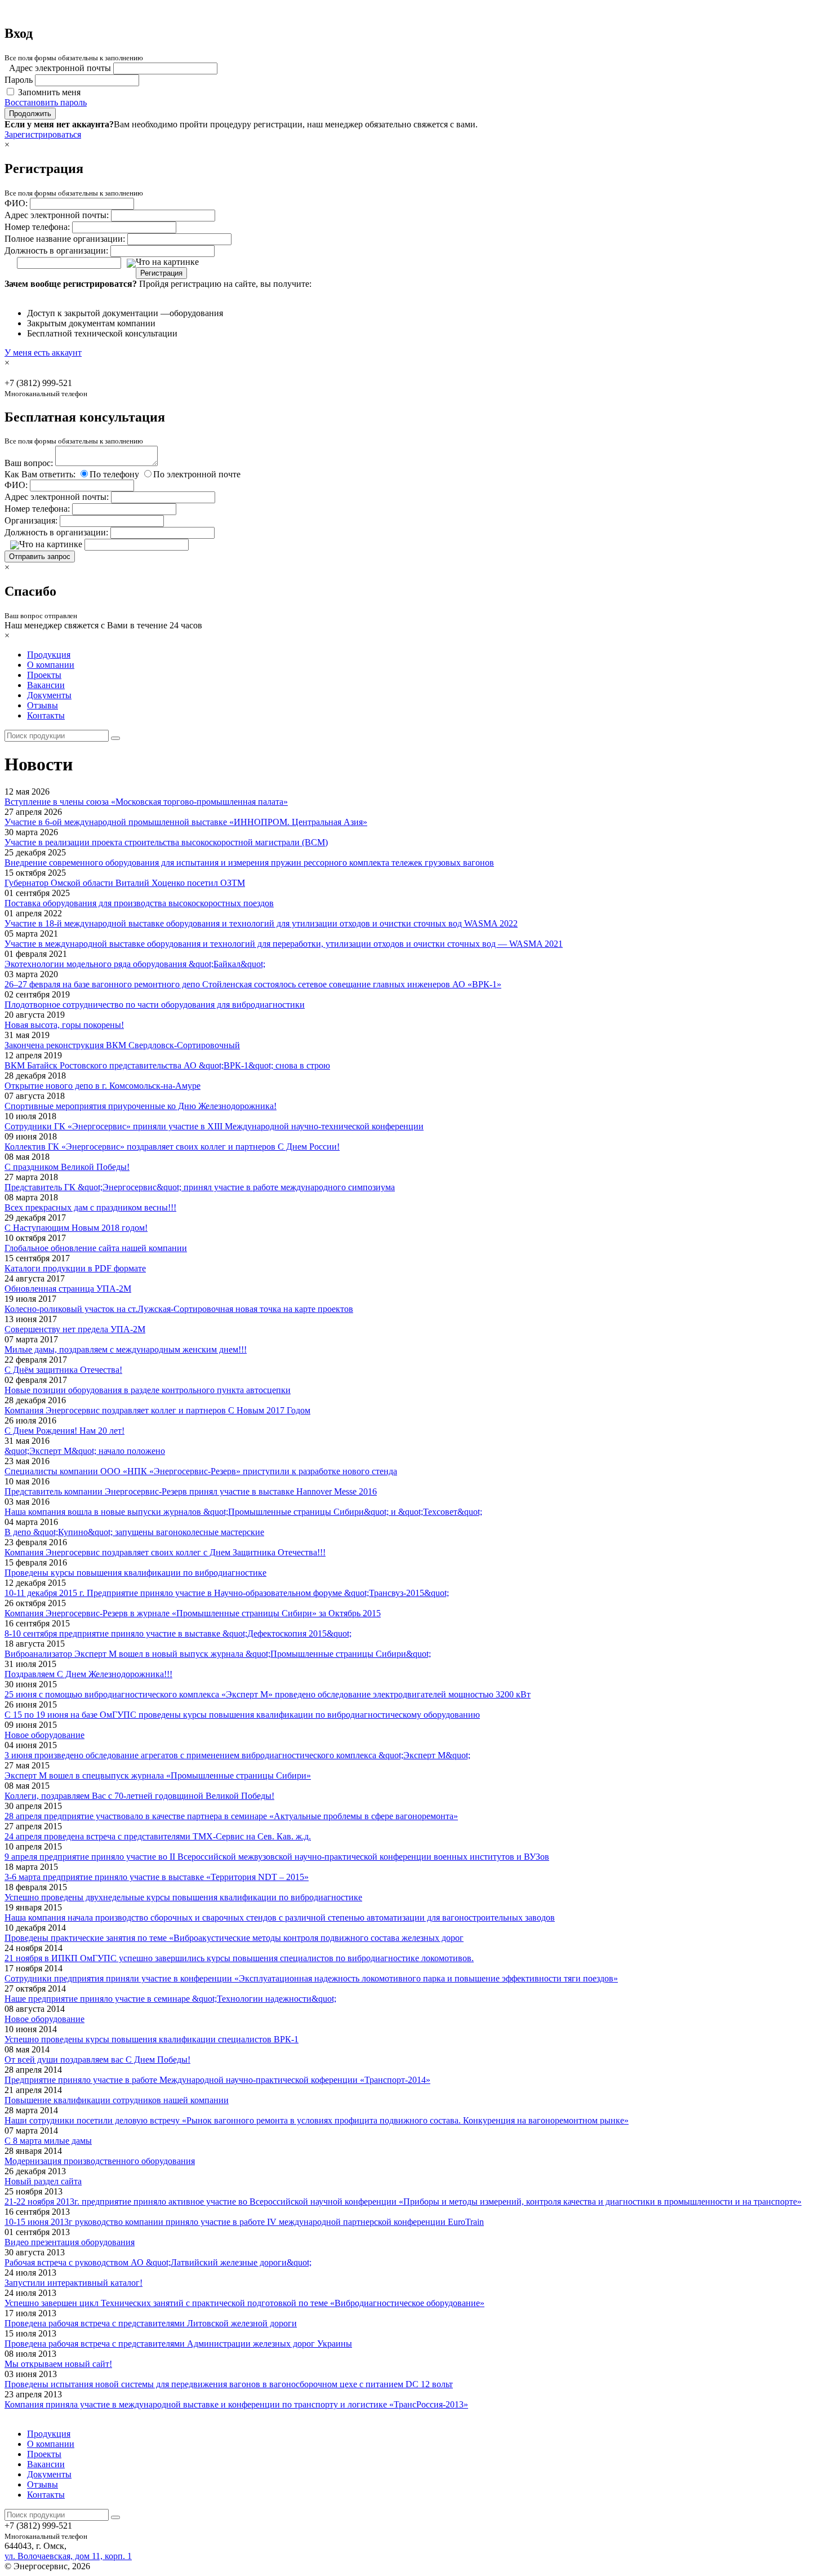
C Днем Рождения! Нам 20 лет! (64, 1431)
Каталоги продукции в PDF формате (75, 1268)
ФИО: (16, 203)
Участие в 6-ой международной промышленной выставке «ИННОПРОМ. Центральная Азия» (186, 822)
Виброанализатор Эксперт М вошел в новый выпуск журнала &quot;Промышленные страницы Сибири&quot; (218, 1654)
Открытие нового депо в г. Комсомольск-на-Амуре (103, 1086)
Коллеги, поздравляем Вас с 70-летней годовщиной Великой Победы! (139, 1796)
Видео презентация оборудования (70, 2242)
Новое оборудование (44, 1735)
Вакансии (46, 685)
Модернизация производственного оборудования (100, 2161)
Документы (49, 695)
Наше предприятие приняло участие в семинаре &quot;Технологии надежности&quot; (170, 1999)
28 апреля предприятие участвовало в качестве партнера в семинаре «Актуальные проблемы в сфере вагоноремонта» (231, 1816)
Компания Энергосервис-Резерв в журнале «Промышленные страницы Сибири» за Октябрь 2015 (193, 1613)
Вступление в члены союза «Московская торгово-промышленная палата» (146, 802)
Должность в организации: (56, 250)
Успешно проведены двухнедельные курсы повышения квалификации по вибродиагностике (183, 1897)
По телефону (114, 474)
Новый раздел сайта (43, 2181)
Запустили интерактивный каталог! (74, 2283)
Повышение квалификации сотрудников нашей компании (117, 2100)
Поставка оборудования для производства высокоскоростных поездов (139, 903)
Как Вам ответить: (40, 474)
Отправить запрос (40, 557)
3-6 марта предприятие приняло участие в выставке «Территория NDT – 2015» (157, 1877)
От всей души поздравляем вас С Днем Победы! (97, 2060)
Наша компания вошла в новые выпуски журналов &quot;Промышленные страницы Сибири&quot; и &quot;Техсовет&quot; (243, 1512)
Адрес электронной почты (60, 68)
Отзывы (43, 705)
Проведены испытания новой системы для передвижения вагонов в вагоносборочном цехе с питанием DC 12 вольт (229, 2384)
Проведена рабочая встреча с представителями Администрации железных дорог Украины (178, 2344)
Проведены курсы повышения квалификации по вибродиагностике (135, 1573)
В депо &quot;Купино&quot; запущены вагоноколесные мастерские (134, 1532)
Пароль (19, 80)
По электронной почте (197, 474)
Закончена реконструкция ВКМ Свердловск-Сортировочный (122, 1045)
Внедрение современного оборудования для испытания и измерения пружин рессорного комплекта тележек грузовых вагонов (249, 863)
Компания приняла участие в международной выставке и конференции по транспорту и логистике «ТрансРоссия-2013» (236, 2404)
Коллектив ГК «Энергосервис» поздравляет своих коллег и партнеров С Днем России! (172, 1147)
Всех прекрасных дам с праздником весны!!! (90, 1207)
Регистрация (161, 273)
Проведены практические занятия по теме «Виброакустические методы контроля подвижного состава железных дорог (234, 1938)
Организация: (31, 520)
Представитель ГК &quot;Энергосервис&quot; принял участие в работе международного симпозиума (200, 1187)
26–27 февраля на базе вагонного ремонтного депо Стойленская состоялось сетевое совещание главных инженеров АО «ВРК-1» (253, 984)
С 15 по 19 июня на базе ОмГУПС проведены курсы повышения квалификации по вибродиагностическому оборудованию (242, 1715)
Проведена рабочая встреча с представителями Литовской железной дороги (151, 2323)
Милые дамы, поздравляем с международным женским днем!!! (126, 1349)
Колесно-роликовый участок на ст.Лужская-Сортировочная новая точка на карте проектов (179, 1309)
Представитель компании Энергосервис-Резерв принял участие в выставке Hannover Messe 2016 (191, 1491)
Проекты (44, 675)
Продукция (49, 655)
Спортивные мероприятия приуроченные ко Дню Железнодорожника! (141, 1106)
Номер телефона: (37, 227)
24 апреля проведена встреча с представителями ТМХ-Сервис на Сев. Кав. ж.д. (158, 1836)
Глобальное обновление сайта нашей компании (96, 1248)
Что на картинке (167, 262)
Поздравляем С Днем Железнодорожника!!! (88, 1674)
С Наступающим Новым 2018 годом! (76, 1228)
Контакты (46, 715)
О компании (51, 665)
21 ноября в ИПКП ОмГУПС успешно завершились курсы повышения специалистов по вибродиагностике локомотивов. (239, 1958)
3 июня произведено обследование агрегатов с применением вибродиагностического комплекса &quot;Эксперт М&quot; (237, 1755)
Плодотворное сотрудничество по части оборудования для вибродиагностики (155, 1005)
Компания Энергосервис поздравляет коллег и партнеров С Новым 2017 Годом (157, 1410)
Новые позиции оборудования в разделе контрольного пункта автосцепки (148, 1390)
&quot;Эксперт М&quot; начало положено (85, 1451)
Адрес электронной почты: (57, 215)
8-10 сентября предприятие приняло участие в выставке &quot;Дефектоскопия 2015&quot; (178, 1633)
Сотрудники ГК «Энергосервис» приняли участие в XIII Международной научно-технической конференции (214, 1126)
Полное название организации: (65, 239)
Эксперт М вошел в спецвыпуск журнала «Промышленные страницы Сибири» (158, 1775)
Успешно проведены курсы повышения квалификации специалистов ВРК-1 (152, 2039)
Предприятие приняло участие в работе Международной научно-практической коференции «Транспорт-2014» (217, 2080)
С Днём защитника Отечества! (63, 1370)
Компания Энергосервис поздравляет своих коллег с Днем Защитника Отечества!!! (165, 1552)
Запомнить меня (49, 92)
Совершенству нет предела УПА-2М (75, 1329)
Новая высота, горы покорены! (64, 1025)
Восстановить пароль (46, 102)
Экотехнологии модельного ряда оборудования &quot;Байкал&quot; (135, 964)
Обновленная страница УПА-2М (68, 1289)
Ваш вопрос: (29, 463)
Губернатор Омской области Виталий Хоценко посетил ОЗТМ (125, 883)
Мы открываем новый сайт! (58, 2364)
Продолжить (30, 114)
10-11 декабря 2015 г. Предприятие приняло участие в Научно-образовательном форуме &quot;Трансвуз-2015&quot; (227, 1593)
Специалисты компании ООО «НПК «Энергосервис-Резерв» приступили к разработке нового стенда (201, 1471)
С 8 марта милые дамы (48, 2141)
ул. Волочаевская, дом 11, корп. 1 (68, 2556)
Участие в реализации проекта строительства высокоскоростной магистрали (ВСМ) (166, 842)
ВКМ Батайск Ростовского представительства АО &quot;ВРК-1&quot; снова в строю (167, 1065)
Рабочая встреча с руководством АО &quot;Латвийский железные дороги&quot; (158, 2262)
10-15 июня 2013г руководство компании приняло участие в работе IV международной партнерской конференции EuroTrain (244, 2222)
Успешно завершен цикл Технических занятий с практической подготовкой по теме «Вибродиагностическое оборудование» (244, 2303)
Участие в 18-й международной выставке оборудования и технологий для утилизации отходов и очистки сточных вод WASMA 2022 (261, 923)
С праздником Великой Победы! (67, 1167)
